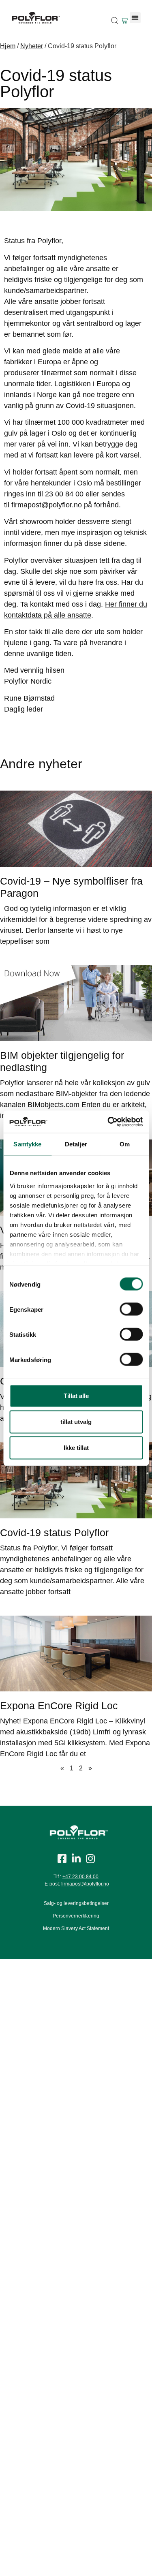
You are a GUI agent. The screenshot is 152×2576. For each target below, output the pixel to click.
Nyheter (32, 46)
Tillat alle (76, 1396)
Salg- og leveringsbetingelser (76, 1903)
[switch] (131, 1309)
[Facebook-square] (62, 1859)
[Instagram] (90, 1859)
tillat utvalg (76, 1422)
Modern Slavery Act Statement (76, 1928)
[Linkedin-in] (76, 1859)
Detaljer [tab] (76, 1144)
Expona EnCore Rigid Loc (59, 1706)
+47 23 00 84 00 (80, 1877)
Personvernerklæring (76, 1916)
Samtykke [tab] (27, 1144)
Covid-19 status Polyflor (54, 1533)
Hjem (8, 46)
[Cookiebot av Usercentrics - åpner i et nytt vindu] (108, 1122)
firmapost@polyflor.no (47, 505)
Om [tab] (125, 1144)
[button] (135, 18)
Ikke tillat (76, 1448)
